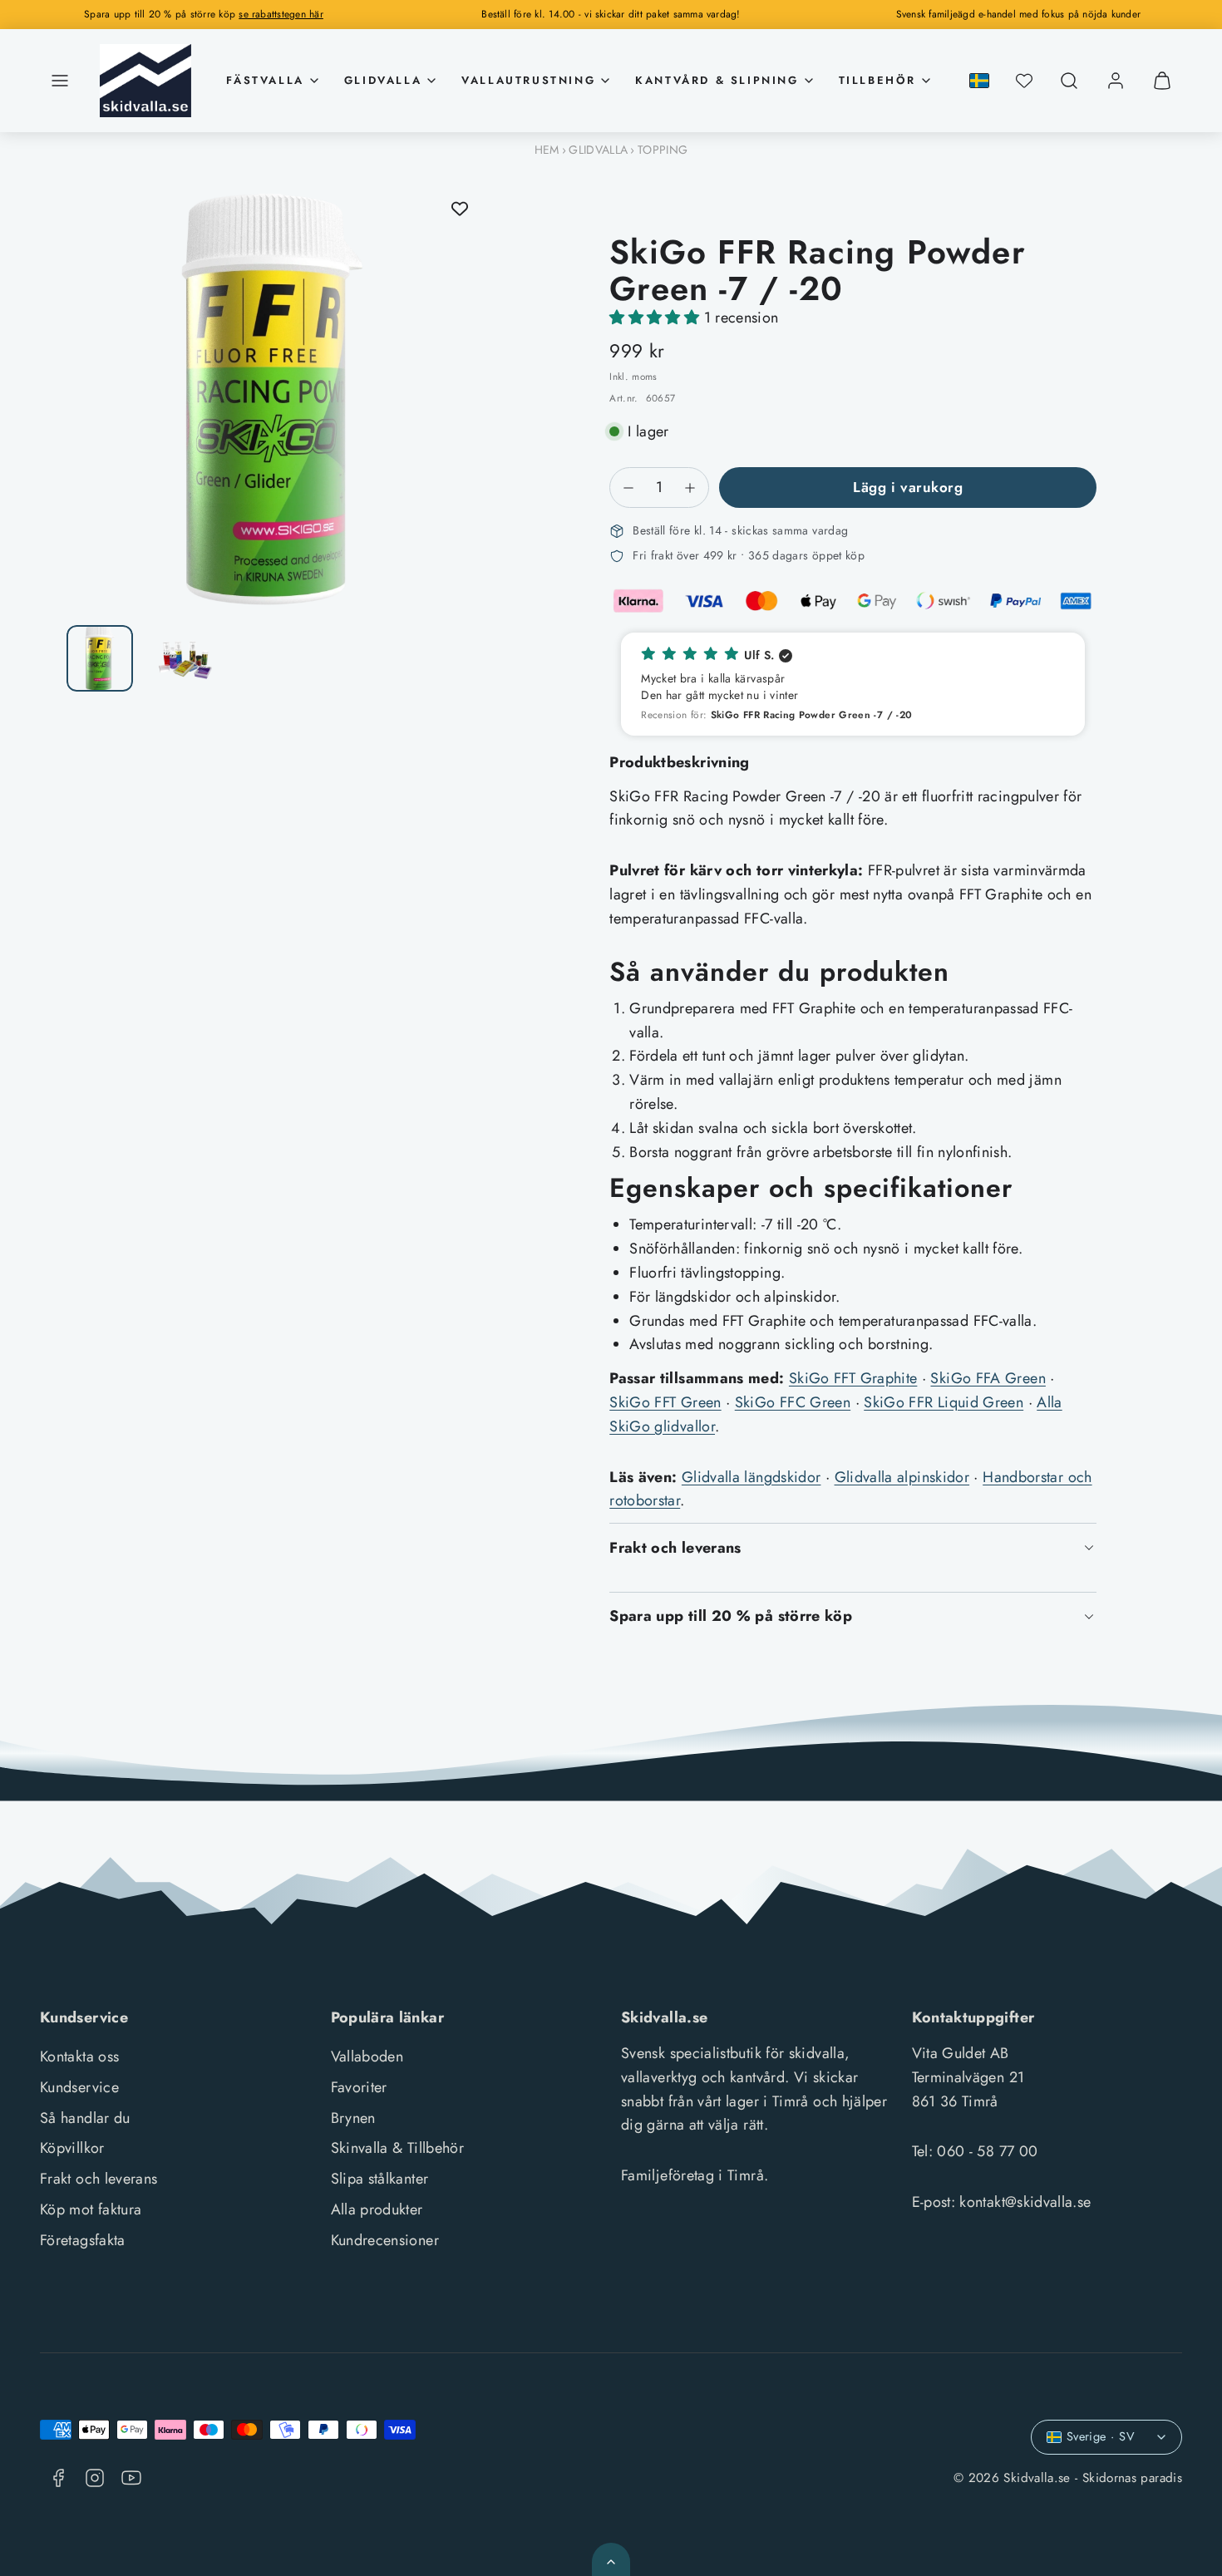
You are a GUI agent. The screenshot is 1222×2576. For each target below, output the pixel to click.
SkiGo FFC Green (793, 1402)
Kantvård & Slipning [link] (717, 80)
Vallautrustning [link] (528, 80)
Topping (663, 150)
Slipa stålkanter (380, 2179)
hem (547, 150)
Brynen (353, 2118)
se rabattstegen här (281, 14)
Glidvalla (598, 150)
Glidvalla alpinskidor (902, 1477)
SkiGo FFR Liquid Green (944, 1402)
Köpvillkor (72, 2148)
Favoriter (359, 2087)
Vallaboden (367, 2056)
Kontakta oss (79, 2056)
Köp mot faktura (91, 2209)
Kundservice (79, 2087)
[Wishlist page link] (1024, 81)
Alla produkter (377, 2209)
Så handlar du (85, 2118)
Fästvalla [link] (265, 80)
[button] (60, 81)
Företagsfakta (83, 2240)
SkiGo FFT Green (665, 1402)
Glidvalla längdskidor (751, 1477)
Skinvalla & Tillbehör (398, 2148)
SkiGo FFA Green (988, 1378)
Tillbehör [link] (877, 80)
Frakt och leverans (99, 2179)
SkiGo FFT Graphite (853, 1378)
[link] (1116, 81)
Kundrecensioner (385, 2240)
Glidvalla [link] (383, 80)
